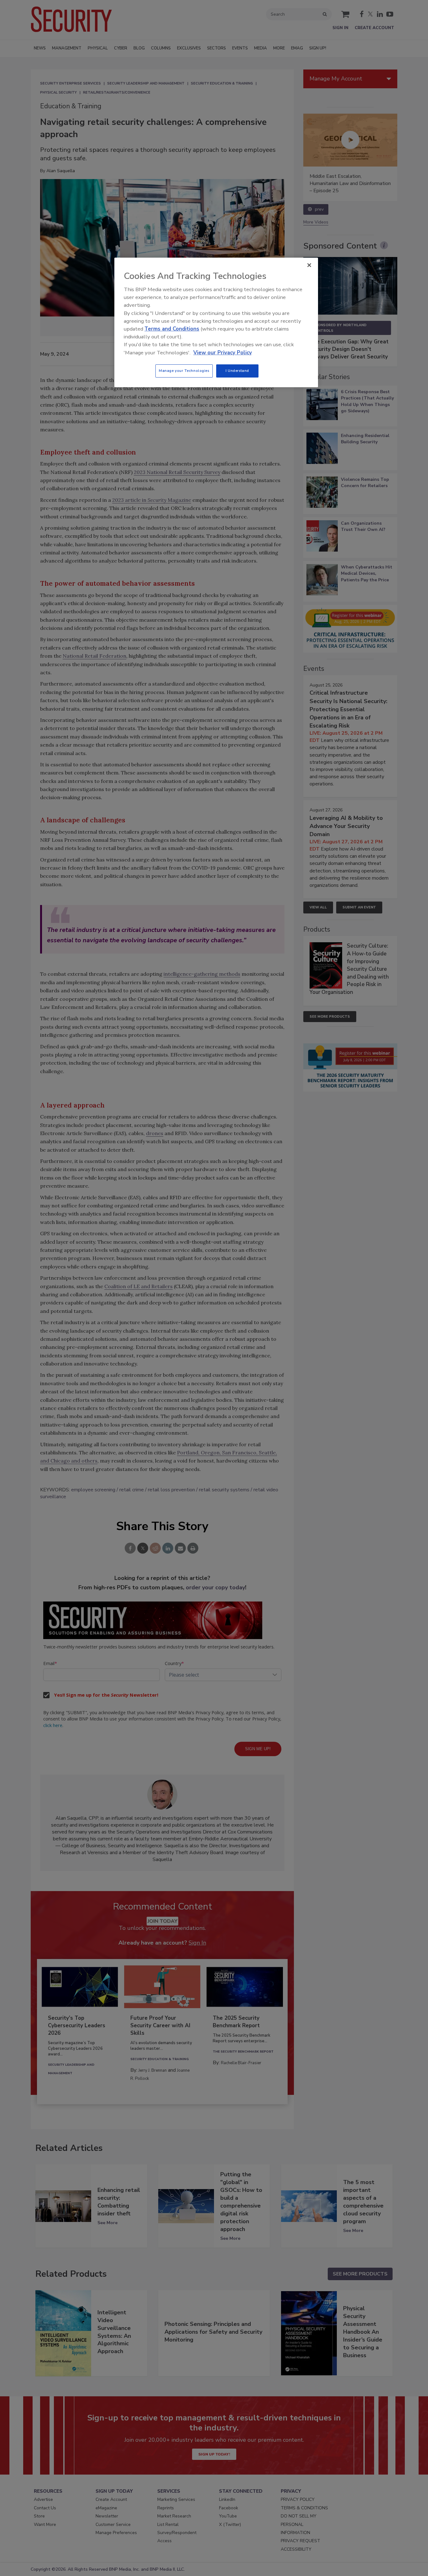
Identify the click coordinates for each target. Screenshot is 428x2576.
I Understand (237, 371)
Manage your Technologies (184, 371)
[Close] (309, 265)
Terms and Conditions (172, 329)
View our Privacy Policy (223, 353)
